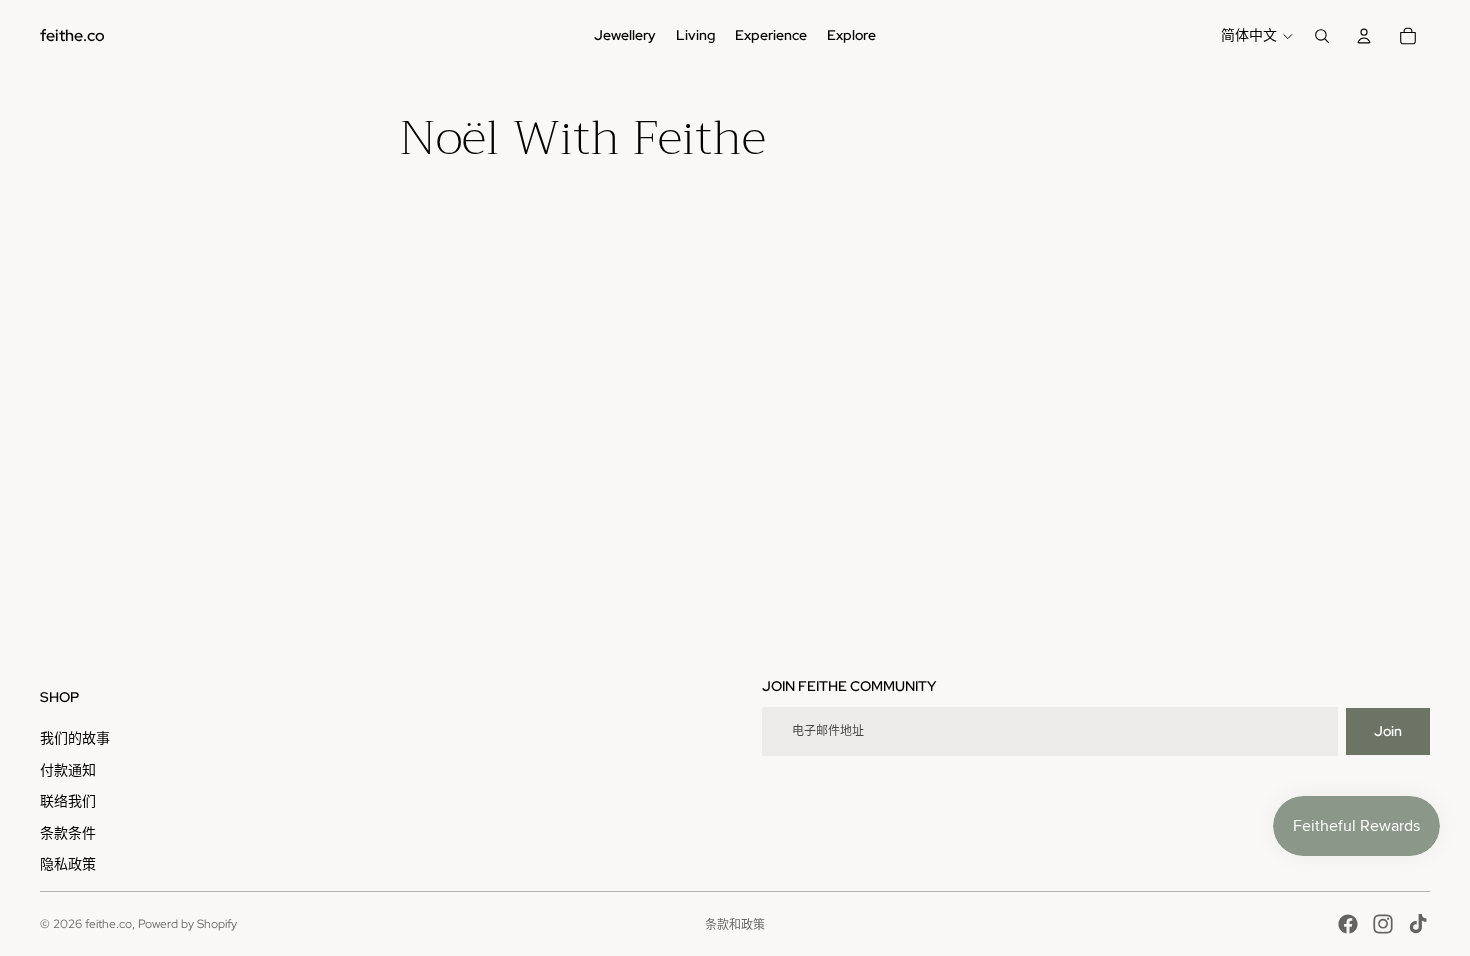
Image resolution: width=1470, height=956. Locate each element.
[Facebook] (1348, 924)
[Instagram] (1383, 924)
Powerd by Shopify (187, 924)
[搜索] (1322, 36)
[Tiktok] (1418, 924)
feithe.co (108, 924)
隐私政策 (68, 864)
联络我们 (68, 801)
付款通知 (68, 770)
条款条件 (68, 833)
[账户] (1364, 36)
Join (1388, 731)
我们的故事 (75, 738)
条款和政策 (735, 925)
